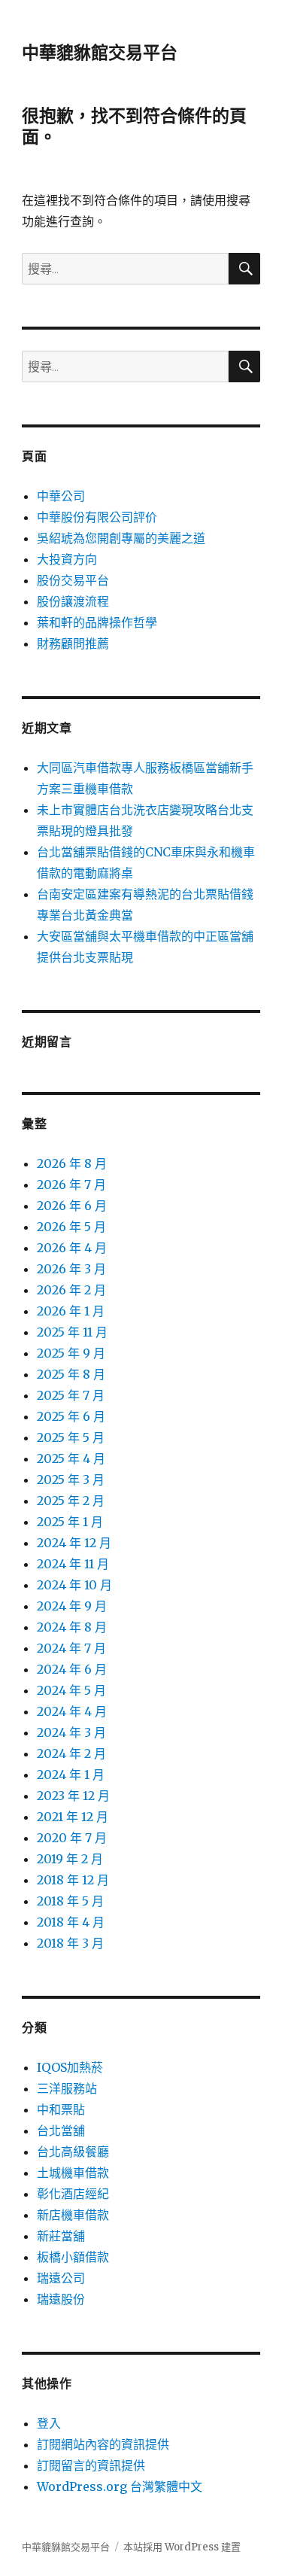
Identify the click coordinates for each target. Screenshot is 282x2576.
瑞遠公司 (61, 2278)
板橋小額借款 (73, 2257)
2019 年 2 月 (70, 1859)
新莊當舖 (61, 2236)
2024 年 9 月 (72, 1606)
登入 (49, 2423)
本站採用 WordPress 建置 (182, 2547)
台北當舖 (61, 2130)
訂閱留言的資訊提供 (91, 2465)
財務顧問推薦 (73, 643)
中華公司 (61, 496)
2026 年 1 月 (71, 1311)
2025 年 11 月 (72, 1332)
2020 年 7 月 (72, 1838)
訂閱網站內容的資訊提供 (103, 2444)
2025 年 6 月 (71, 1416)
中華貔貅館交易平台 (100, 53)
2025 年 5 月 (71, 1437)
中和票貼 (61, 2109)
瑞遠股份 (61, 2299)
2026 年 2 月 (71, 1290)
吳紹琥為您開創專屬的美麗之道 (121, 538)
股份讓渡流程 (73, 601)
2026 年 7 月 (71, 1185)
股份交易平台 (73, 580)
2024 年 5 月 (71, 1690)
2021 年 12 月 (73, 1817)
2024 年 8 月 (72, 1627)
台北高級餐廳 (73, 2152)
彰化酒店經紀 (73, 2194)
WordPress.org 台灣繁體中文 (120, 2486)
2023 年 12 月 (73, 1796)
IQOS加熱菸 (70, 2067)
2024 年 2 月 (71, 1753)
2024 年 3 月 (71, 1732)
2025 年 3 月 (71, 1480)
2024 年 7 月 (71, 1648)
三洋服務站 (67, 2088)
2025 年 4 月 (71, 1458)
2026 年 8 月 (72, 1163)
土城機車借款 (73, 2173)
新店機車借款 (73, 2215)
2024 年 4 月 (72, 1711)
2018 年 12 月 (73, 1880)
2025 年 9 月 (71, 1353)
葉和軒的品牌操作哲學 (97, 622)
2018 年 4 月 (71, 1922)
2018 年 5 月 (70, 1901)
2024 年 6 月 (72, 1669)
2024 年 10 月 (74, 1585)
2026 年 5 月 (71, 1227)
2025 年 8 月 (71, 1374)
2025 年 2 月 (71, 1501)
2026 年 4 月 (72, 1248)
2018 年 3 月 (70, 1943)
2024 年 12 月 (74, 1543)
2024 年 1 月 (71, 1775)
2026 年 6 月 (72, 1206)
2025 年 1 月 (70, 1522)
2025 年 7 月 (71, 1395)
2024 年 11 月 (73, 1564)
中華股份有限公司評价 (97, 517)
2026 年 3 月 (71, 1269)
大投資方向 (67, 559)
